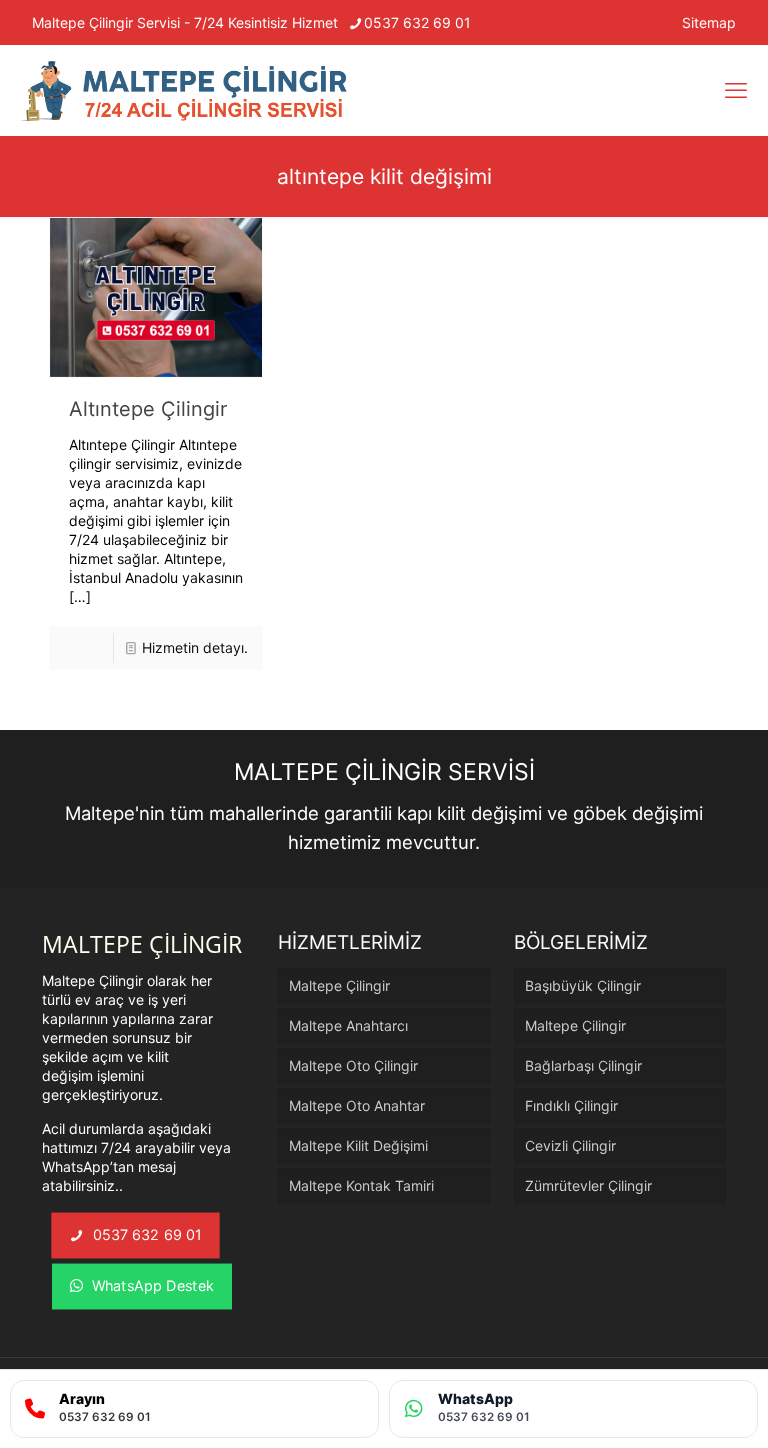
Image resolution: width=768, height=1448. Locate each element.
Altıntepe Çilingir (148, 409)
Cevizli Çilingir (570, 1145)
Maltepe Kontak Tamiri (361, 1185)
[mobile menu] (736, 90)
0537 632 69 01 (417, 22)
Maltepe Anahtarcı (348, 1025)
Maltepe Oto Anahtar (357, 1105)
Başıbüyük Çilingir (583, 985)
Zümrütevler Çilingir (588, 1185)
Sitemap (709, 22)
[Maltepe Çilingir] (185, 90)
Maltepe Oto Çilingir (353, 1065)
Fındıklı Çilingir (571, 1105)
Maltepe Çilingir (339, 985)
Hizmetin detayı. (195, 647)
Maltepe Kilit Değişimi (358, 1145)
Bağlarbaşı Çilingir (583, 1065)
